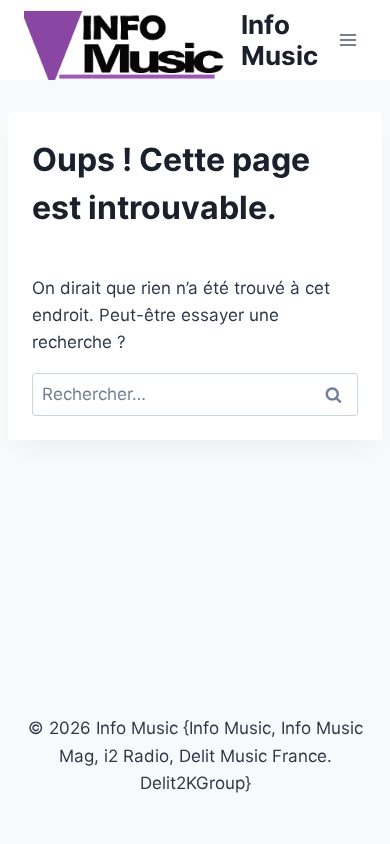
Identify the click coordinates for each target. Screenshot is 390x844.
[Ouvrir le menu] (347, 39)
